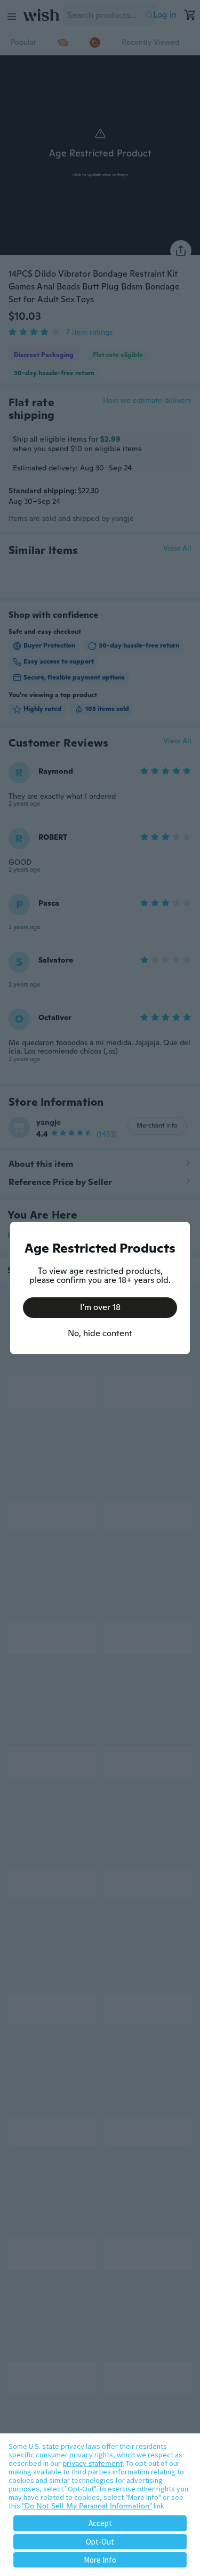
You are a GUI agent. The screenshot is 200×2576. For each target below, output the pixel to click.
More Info (100, 2560)
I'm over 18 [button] (100, 1307)
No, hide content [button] (100, 1333)
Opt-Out (100, 2542)
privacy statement (93, 2463)
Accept (100, 2523)
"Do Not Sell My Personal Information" (87, 2506)
